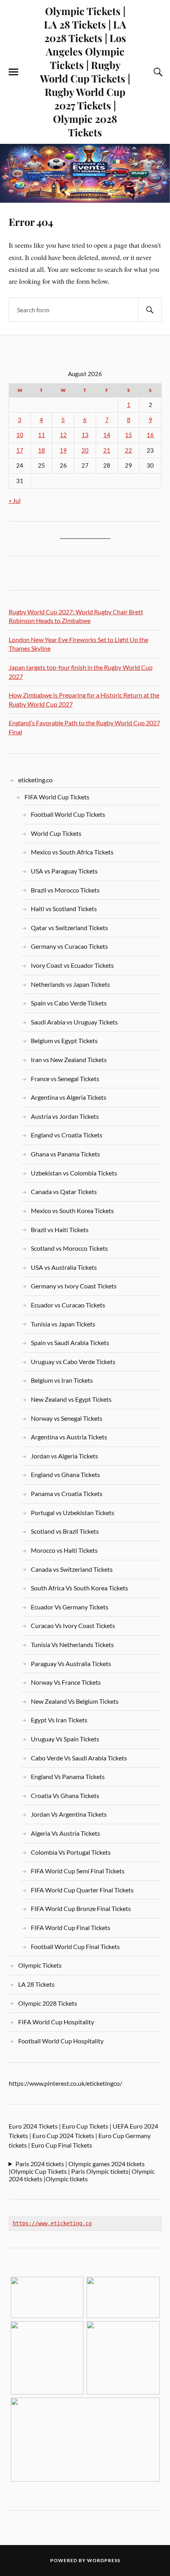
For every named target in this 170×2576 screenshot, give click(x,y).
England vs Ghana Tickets (65, 1474)
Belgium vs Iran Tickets (62, 1380)
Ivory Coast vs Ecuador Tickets (72, 965)
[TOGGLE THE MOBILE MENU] (13, 72)
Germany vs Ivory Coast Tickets (74, 1286)
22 (128, 450)
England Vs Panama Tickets (68, 1776)
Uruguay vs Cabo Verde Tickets (73, 1362)
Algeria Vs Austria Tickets (65, 1833)
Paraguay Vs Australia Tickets (71, 1664)
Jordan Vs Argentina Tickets (69, 1814)
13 (85, 435)
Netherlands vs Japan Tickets (70, 984)
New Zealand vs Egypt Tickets (71, 1399)
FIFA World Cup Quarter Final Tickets (82, 1890)
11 (42, 435)
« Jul (15, 500)
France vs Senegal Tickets (65, 1079)
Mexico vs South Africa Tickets (72, 852)
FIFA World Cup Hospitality (56, 2022)
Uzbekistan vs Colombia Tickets (74, 1173)
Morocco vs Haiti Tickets (64, 1550)
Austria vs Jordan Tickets (65, 1116)
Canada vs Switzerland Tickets (72, 1569)
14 (107, 435)
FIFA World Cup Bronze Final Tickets (81, 1908)
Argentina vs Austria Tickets (69, 1437)
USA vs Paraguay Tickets (64, 871)
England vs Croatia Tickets (67, 1135)
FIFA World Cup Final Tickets (71, 1927)
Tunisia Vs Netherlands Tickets (72, 1644)
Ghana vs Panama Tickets (65, 1154)
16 (150, 435)
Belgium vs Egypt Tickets (64, 1041)
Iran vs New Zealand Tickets (69, 1060)
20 (85, 450)
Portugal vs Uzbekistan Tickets (73, 1513)
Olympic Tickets (40, 1965)
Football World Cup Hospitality (61, 2041)
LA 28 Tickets (36, 1984)
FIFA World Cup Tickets (57, 797)
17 (20, 450)
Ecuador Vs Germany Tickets (70, 1607)
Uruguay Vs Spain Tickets (65, 1739)
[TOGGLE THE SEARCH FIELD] (157, 72)
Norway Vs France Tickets (66, 1682)
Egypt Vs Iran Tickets (59, 1720)
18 (42, 450)
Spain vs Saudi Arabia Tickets (70, 1342)
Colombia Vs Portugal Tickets (71, 1852)
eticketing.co (35, 780)
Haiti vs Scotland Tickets (64, 909)
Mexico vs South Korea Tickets (72, 1211)
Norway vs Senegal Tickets (67, 1418)
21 (107, 450)
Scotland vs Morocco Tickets (69, 1248)
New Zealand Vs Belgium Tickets (75, 1701)
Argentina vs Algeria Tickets (69, 1097)
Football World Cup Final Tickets (75, 1946)
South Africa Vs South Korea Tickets (79, 1588)
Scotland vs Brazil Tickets (65, 1531)
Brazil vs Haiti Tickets (60, 1230)
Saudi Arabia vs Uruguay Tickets (74, 1022)
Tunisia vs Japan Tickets (63, 1324)
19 (63, 450)
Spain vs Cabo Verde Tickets (69, 1003)
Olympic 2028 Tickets (48, 2003)
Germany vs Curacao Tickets (69, 946)
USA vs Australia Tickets (64, 1267)
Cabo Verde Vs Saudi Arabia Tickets (79, 1758)
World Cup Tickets (56, 833)
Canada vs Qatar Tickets (64, 1191)
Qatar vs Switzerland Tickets (69, 928)
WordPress (104, 2560)
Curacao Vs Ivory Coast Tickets (73, 1625)
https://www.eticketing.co (52, 2223)
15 (128, 435)
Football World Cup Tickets (68, 814)
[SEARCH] (150, 310)
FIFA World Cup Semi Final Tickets (78, 1871)
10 (20, 435)
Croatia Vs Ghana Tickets (65, 1795)
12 (63, 435)
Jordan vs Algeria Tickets (64, 1456)
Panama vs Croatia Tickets (67, 1493)
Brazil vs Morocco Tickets (65, 890)
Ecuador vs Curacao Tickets (68, 1305)
